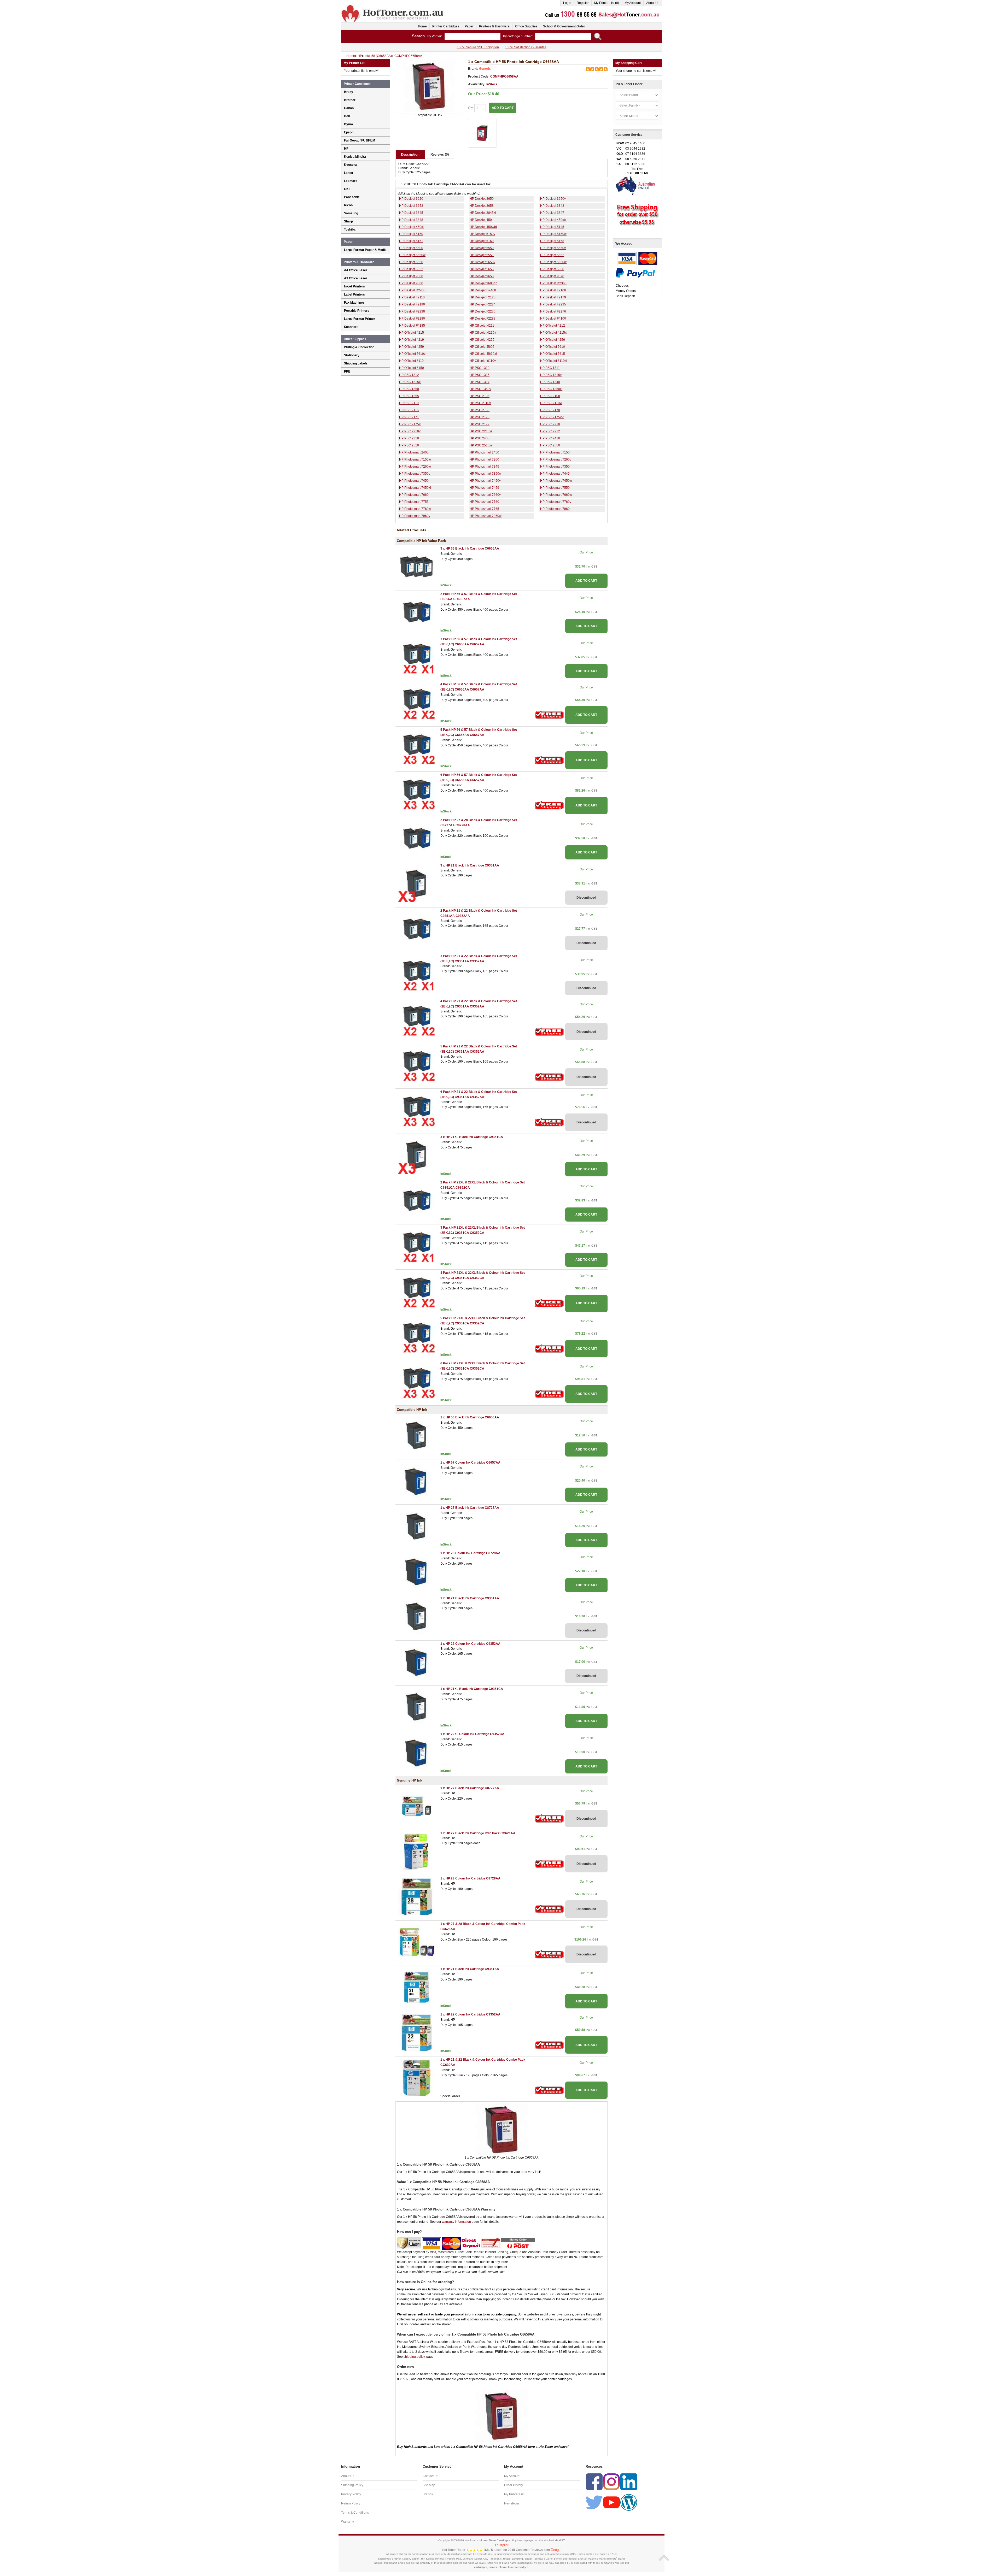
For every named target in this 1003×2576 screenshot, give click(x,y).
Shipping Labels (356, 363)
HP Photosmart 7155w (415, 459)
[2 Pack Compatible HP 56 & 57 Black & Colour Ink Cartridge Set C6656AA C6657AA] (417, 612)
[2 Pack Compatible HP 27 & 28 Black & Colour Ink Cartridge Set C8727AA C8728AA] (417, 838)
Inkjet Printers (354, 286)
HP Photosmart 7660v (485, 495)
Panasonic (352, 197)
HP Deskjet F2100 (553, 290)
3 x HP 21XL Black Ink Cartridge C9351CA (472, 1137)
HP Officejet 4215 (412, 333)
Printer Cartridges (446, 26)
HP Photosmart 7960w (486, 516)
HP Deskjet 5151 (411, 241)
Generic (485, 69)
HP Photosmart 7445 (555, 474)
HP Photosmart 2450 (484, 452)
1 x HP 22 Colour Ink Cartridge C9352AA (470, 1644)
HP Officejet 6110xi (554, 361)
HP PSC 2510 (409, 445)
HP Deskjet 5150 (411, 234)
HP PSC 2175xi (410, 424)
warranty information (456, 2222)
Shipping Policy (352, 2485)
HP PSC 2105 (480, 396)
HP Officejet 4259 (412, 347)
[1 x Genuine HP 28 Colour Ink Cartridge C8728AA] (417, 1896)
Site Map (429, 2485)
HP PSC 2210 (550, 424)
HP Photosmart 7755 (414, 502)
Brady (349, 92)
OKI (347, 189)
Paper (469, 26)
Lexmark (351, 181)
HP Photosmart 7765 (484, 509)
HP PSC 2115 (409, 410)
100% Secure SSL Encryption (478, 47)
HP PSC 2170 (550, 410)
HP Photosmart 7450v (485, 481)
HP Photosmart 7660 (414, 495)
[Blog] (629, 2502)
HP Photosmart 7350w (486, 474)
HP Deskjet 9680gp (483, 283)
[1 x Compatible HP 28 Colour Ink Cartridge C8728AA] (417, 1571)
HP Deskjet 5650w (553, 262)
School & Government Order (564, 26)
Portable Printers (357, 311)
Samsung (351, 213)
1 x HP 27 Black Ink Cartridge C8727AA (470, 1508)
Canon (349, 108)
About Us (653, 3)
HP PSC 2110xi (551, 403)
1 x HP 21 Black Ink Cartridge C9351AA (470, 1598)
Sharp (348, 221)
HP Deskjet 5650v (482, 262)
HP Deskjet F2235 (553, 304)
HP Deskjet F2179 (553, 297)
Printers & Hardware (494, 26)
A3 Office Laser (356, 278)
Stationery (352, 355)
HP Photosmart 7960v (415, 516)
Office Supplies (526, 26)
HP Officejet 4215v (483, 333)
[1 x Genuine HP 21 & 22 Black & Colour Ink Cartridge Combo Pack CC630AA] (417, 2077)
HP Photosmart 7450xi (415, 488)
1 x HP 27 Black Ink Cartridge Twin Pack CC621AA (478, 1833)
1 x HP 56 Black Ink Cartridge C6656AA (470, 1417)
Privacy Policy (351, 2494)
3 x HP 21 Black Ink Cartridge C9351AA (470, 865)
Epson (349, 132)
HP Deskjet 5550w (412, 255)
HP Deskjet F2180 (412, 304)
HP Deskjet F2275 (483, 311)
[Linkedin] (629, 2482)
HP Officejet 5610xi (483, 354)
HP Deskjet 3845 (411, 213)
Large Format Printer (360, 319)
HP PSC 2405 (480, 438)
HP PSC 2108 (550, 396)
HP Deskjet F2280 (412, 319)
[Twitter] (594, 2502)
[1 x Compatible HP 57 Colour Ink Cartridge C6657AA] (417, 1480)
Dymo (348, 124)
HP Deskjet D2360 (553, 283)
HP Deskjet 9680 (411, 283)
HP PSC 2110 (409, 403)
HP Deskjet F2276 (553, 311)
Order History (514, 2485)
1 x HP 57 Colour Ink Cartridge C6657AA (470, 1463)
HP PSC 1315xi (410, 382)
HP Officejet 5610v (412, 354)
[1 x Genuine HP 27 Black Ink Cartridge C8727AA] (417, 1806)
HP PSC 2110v (480, 403)
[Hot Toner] (393, 6)
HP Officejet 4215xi (554, 333)
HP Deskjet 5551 (482, 255)
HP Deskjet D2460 (483, 290)
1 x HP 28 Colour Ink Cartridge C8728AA (470, 1553)
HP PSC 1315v (551, 375)
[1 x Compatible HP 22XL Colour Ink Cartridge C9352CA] (417, 1752)
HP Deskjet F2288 (483, 319)
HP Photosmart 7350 (555, 467)
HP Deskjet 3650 (482, 199)
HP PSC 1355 (409, 396)
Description (410, 154)
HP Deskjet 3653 (411, 206)
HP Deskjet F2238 (412, 311)
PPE (347, 372)
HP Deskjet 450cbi (553, 220)
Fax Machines (354, 303)
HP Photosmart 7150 (555, 452)
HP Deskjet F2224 (483, 304)
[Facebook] (594, 2482)
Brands (428, 2494)
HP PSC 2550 (550, 445)
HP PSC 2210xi (481, 431)
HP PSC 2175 (480, 417)
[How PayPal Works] (635, 273)
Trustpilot (501, 2545)
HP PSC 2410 (550, 438)
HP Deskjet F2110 (412, 297)
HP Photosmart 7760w (415, 509)
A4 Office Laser (356, 270)
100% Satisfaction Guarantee (526, 47)
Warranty (348, 2522)
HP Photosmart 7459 (484, 488)
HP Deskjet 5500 (411, 248)
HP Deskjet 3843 (552, 206)
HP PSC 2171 (409, 417)
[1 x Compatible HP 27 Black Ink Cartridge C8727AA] (417, 1526)
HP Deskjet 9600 (411, 276)
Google (556, 2550)
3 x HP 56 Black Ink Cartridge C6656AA (470, 549)
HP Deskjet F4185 (412, 326)
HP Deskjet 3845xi (483, 213)
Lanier (349, 173)
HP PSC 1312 (409, 375)
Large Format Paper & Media (365, 250)
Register (583, 3)
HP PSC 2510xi (481, 445)
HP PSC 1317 (480, 382)
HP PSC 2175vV (552, 417)
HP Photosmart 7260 (484, 459)
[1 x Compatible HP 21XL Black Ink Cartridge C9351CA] (417, 1707)
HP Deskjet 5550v (553, 248)
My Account (633, 3)
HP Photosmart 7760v (556, 502)
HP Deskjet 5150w (553, 234)
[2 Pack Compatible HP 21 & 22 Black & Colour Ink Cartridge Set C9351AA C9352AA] (417, 929)
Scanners (351, 327)
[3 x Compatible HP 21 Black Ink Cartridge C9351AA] (417, 883)
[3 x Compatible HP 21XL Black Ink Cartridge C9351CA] (417, 1155)
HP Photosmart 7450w (556, 481)
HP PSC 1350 (409, 389)
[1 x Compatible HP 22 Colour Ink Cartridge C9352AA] (417, 1661)
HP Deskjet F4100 (553, 319)
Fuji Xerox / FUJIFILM (360, 140)
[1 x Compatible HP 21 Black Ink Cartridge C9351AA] (417, 1616)
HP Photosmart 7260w (415, 467)
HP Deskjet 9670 (552, 276)
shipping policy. (415, 2357)
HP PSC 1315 (480, 375)
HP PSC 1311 (550, 368)
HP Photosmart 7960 (555, 509)
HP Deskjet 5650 (411, 262)
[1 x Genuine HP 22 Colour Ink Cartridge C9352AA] (417, 2032)
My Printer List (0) (607, 3)
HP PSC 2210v (410, 431)
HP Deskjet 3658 (482, 206)
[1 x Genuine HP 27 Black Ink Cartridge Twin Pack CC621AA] (417, 1851)
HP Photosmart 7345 (484, 467)
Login (567, 3)
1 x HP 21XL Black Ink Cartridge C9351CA (472, 1689)
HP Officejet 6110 (411, 361)
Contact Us (430, 2476)
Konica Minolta (355, 157)
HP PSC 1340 (550, 382)
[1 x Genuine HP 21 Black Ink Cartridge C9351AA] (417, 1987)
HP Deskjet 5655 (482, 269)
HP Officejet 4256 (553, 340)
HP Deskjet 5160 (482, 241)
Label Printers (354, 294)
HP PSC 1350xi (551, 389)
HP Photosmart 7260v (556, 459)
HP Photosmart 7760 (484, 502)
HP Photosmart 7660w (556, 495)
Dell (347, 116)
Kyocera (350, 165)
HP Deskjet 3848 (411, 220)
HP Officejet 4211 (482, 326)
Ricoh (348, 205)
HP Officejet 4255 (482, 340)
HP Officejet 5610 (553, 347)
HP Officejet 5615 (553, 354)
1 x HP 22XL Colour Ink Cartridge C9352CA (472, 1734)
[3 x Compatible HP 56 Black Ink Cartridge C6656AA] (417, 567)
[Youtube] (611, 2502)
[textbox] (473, 37)
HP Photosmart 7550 (555, 488)
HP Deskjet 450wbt (483, 227)
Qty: (471, 108)
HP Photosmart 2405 (414, 452)
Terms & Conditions (355, 2513)
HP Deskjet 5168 (552, 241)
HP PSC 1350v (480, 389)
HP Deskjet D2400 (412, 290)
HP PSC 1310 (480, 368)
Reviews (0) (440, 154)
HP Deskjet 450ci (411, 227)
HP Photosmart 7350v (415, 474)
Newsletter (512, 2503)
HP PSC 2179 (480, 424)
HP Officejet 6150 (412, 368)
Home (422, 26)
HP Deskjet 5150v (482, 234)
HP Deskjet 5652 (411, 269)
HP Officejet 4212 (553, 326)
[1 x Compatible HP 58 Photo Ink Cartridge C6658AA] (429, 86)
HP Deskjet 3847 (552, 213)
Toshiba (350, 229)
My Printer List (514, 2494)
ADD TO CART (586, 581)
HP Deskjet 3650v (553, 199)
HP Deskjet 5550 (482, 248)
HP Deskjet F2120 (483, 297)
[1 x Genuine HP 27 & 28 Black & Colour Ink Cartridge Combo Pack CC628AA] (417, 1942)
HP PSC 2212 (550, 431)
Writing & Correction (359, 347)
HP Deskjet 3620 (411, 199)
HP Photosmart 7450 (414, 481)
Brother (350, 100)
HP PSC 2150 (480, 410)
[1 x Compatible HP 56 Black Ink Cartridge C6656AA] (417, 1435)
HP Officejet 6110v (483, 361)
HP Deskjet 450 (481, 220)
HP (346, 149)
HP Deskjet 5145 (552, 227)
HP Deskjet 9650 (482, 276)
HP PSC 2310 (409, 438)
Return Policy (351, 2503)
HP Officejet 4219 (412, 340)
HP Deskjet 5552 (552, 255)
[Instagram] (611, 2482)
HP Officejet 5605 (482, 347)
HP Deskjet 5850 (552, 269)
